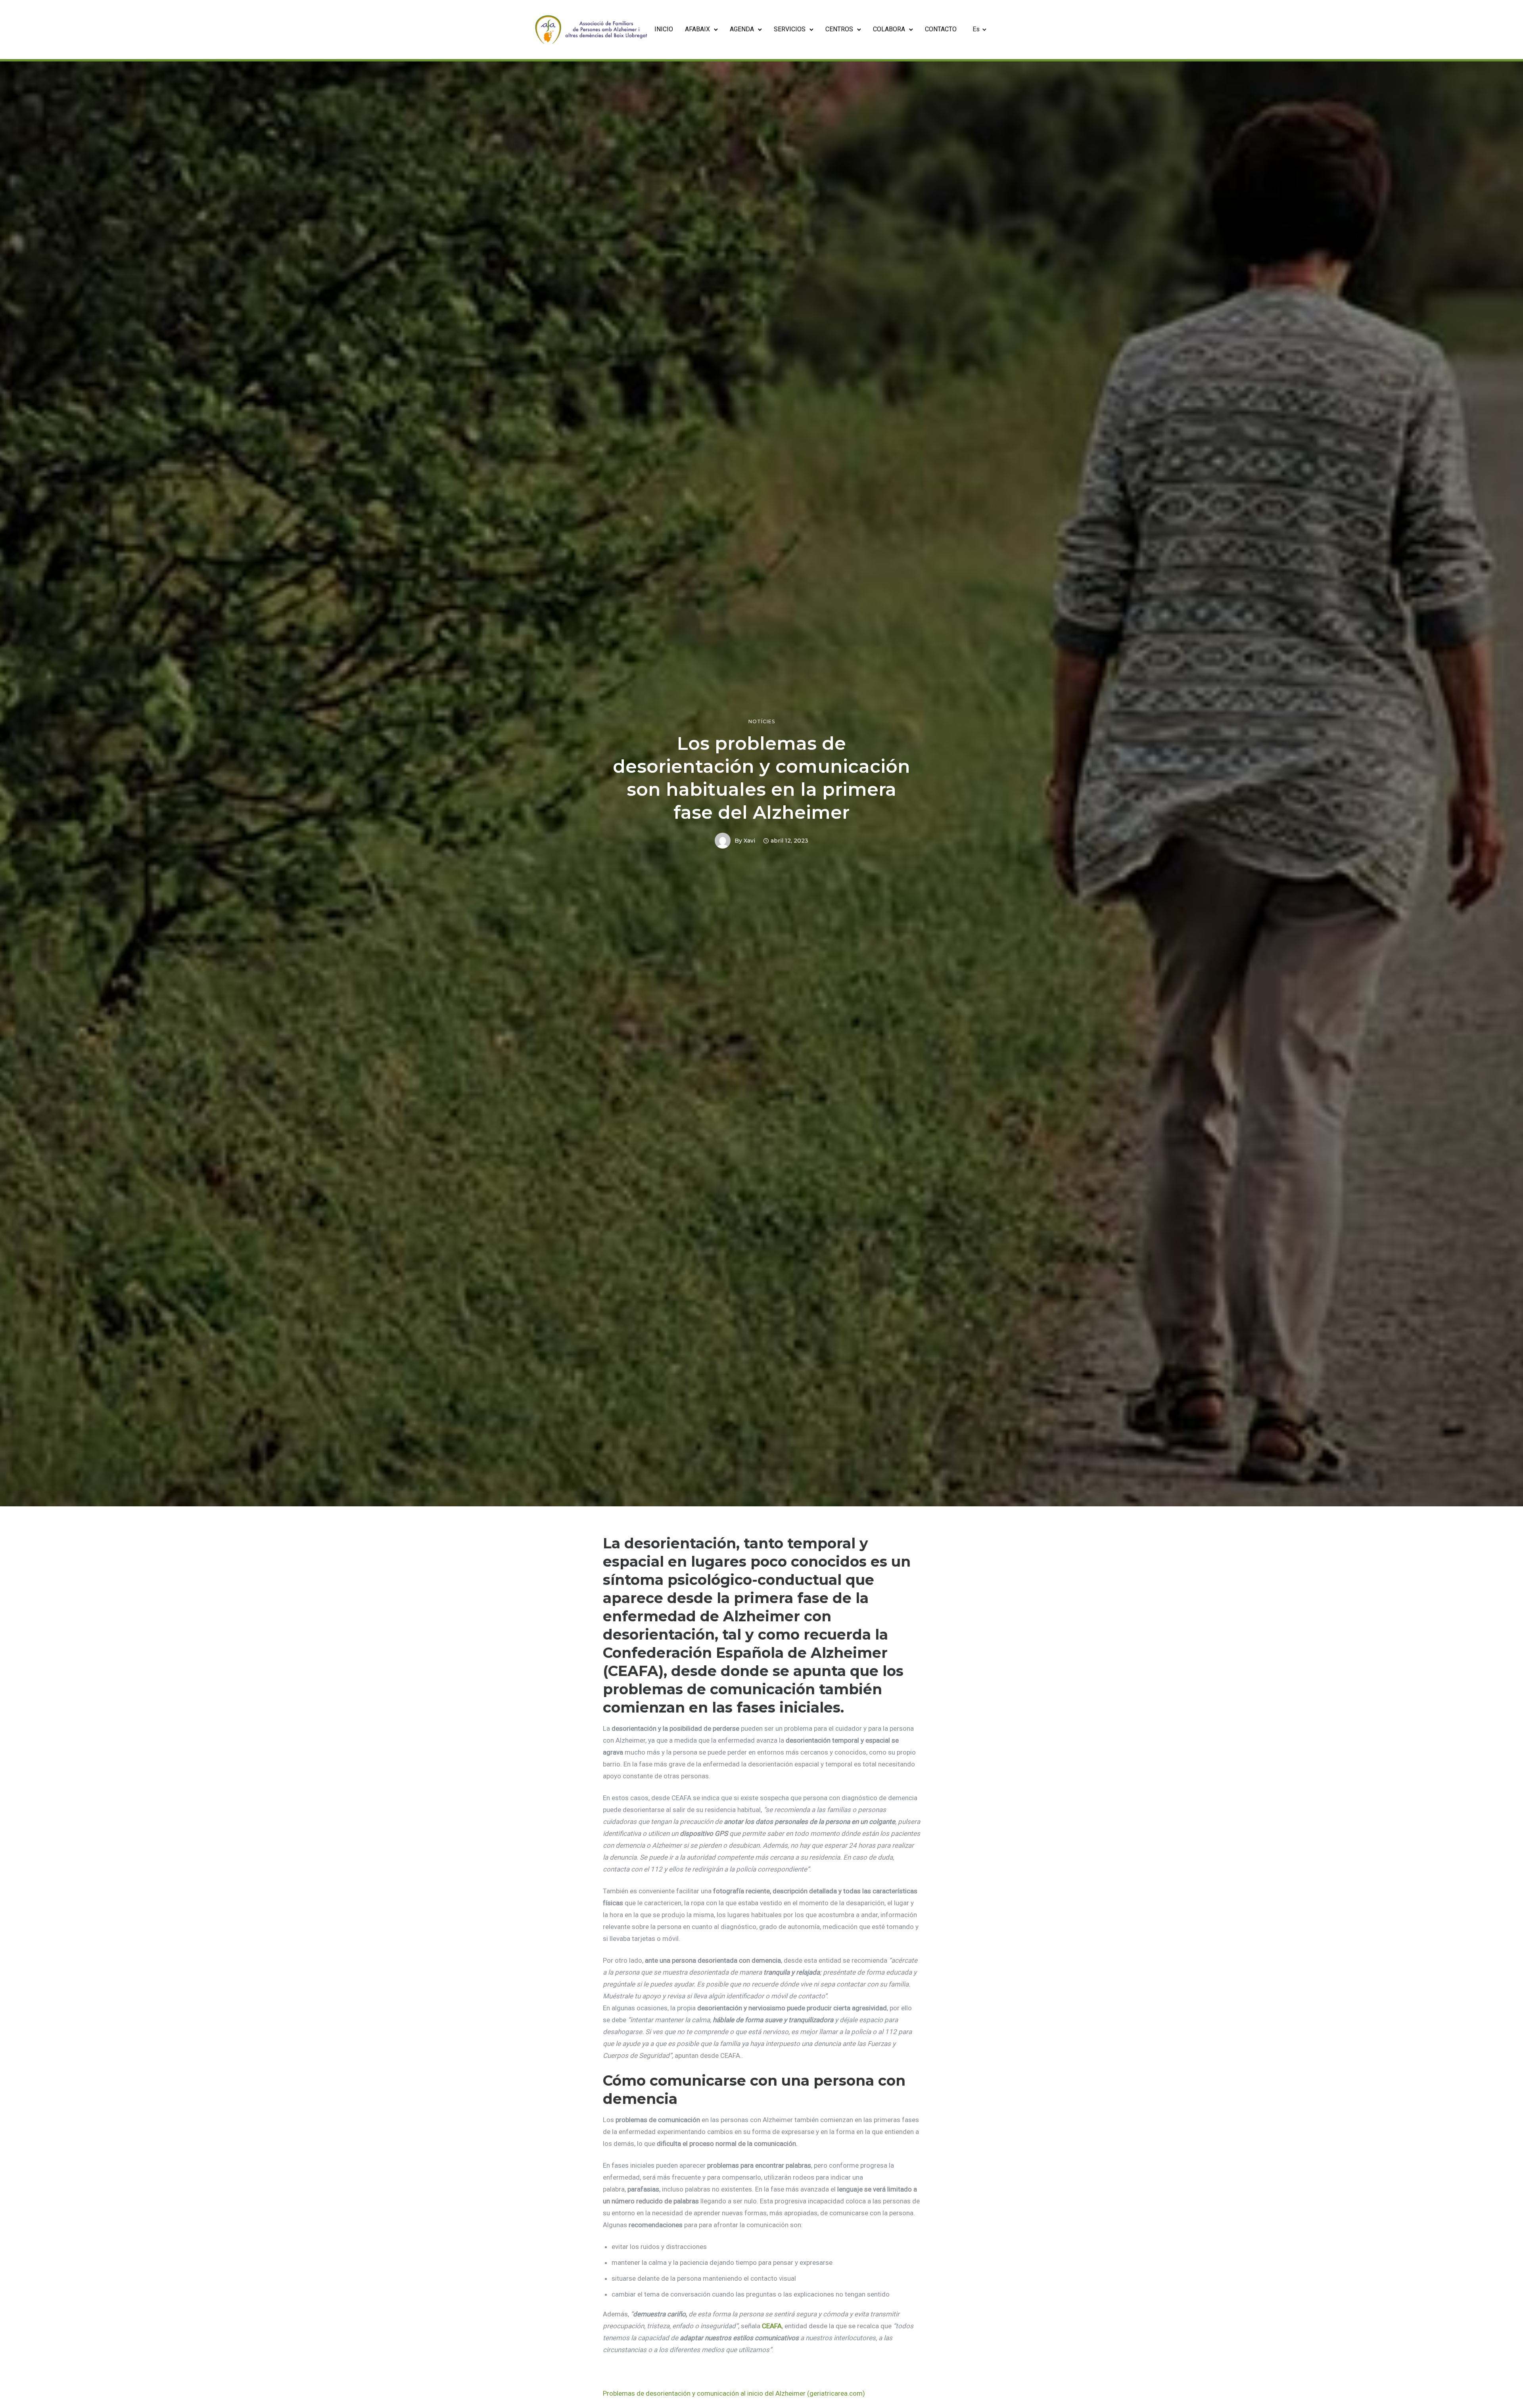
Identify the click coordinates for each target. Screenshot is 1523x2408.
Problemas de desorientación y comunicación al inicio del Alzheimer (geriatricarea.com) (734, 2393)
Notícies (762, 722)
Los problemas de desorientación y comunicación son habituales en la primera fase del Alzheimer (761, 778)
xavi (749, 841)
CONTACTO (941, 29)
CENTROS (839, 29)
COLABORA (889, 29)
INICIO (664, 29)
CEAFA (772, 2326)
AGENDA (742, 29)
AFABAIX (697, 29)
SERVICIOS (790, 29)
